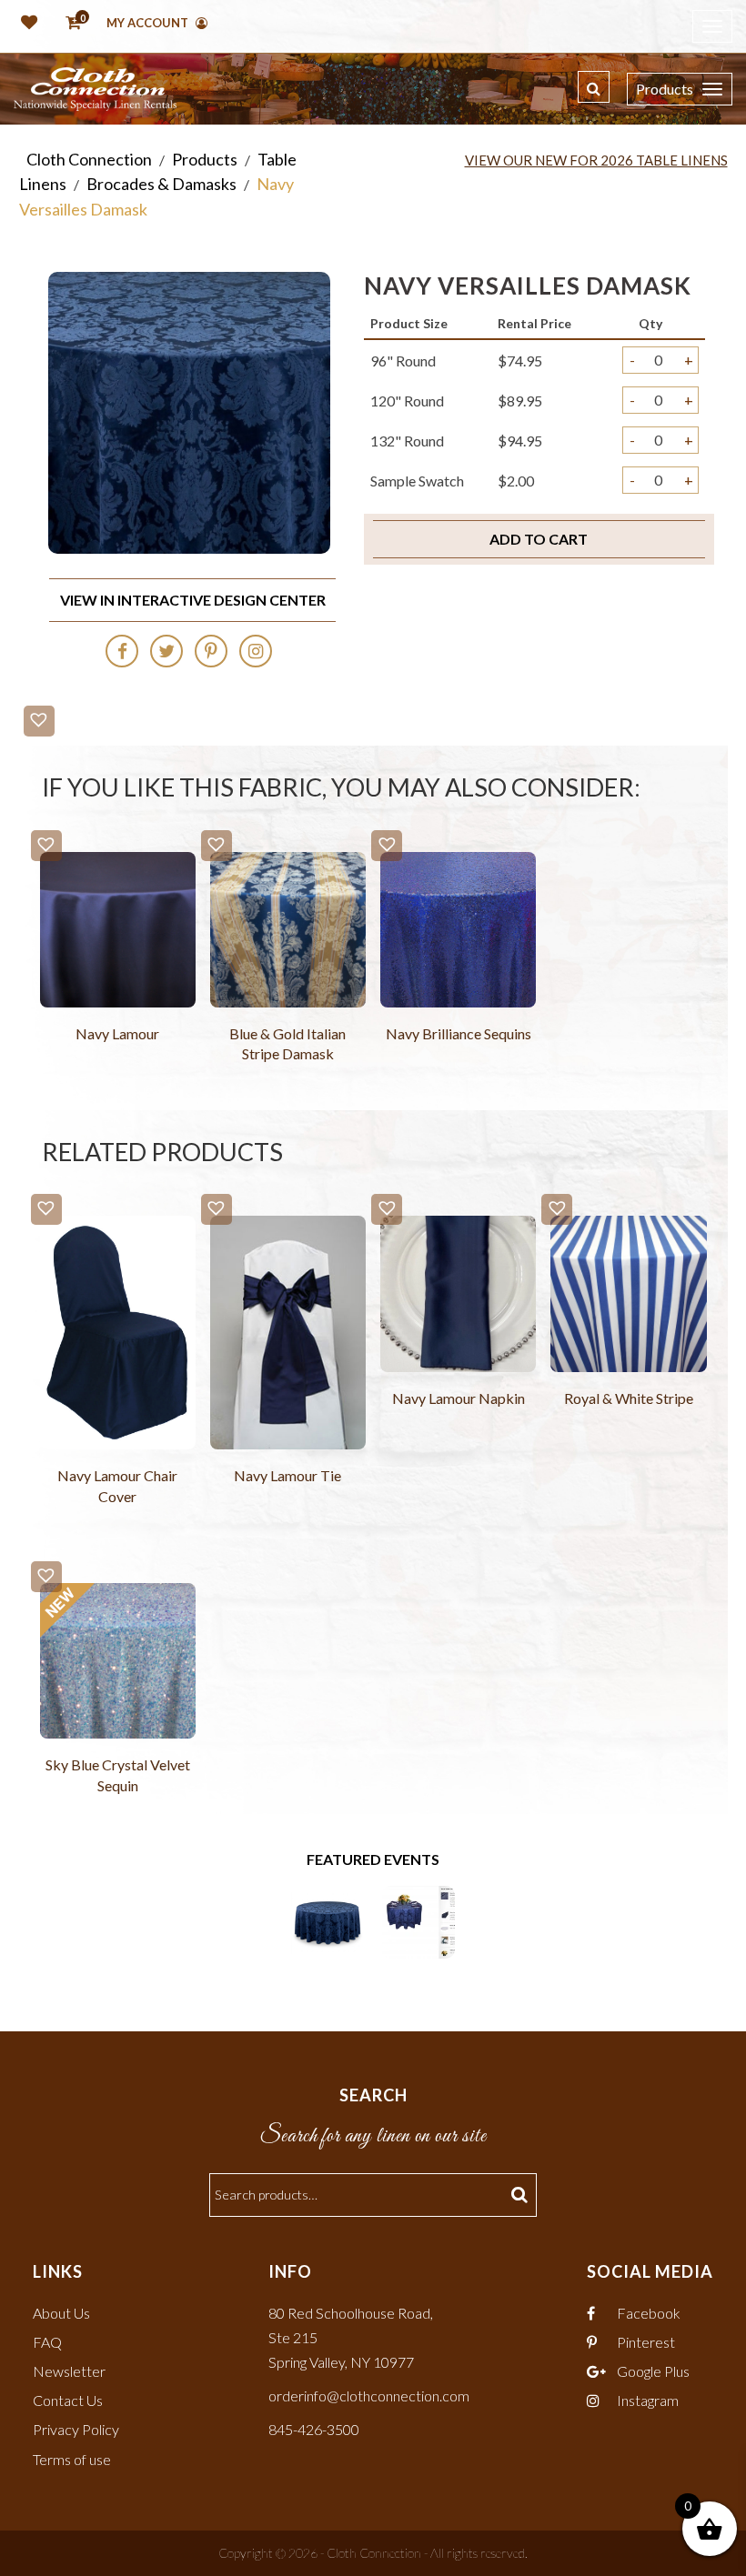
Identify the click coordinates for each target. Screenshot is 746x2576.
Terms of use (72, 2459)
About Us (61, 2313)
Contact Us (68, 2400)
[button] (39, 721)
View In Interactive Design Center (193, 600)
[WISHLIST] (25, 24)
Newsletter (69, 2371)
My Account (149, 23)
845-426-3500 (314, 2429)
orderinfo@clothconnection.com (369, 2396)
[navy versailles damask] (328, 1920)
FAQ (47, 2342)
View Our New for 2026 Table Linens (596, 160)
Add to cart (539, 539)
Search (522, 2195)
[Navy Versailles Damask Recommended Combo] (418, 1920)
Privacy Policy (76, 2429)
